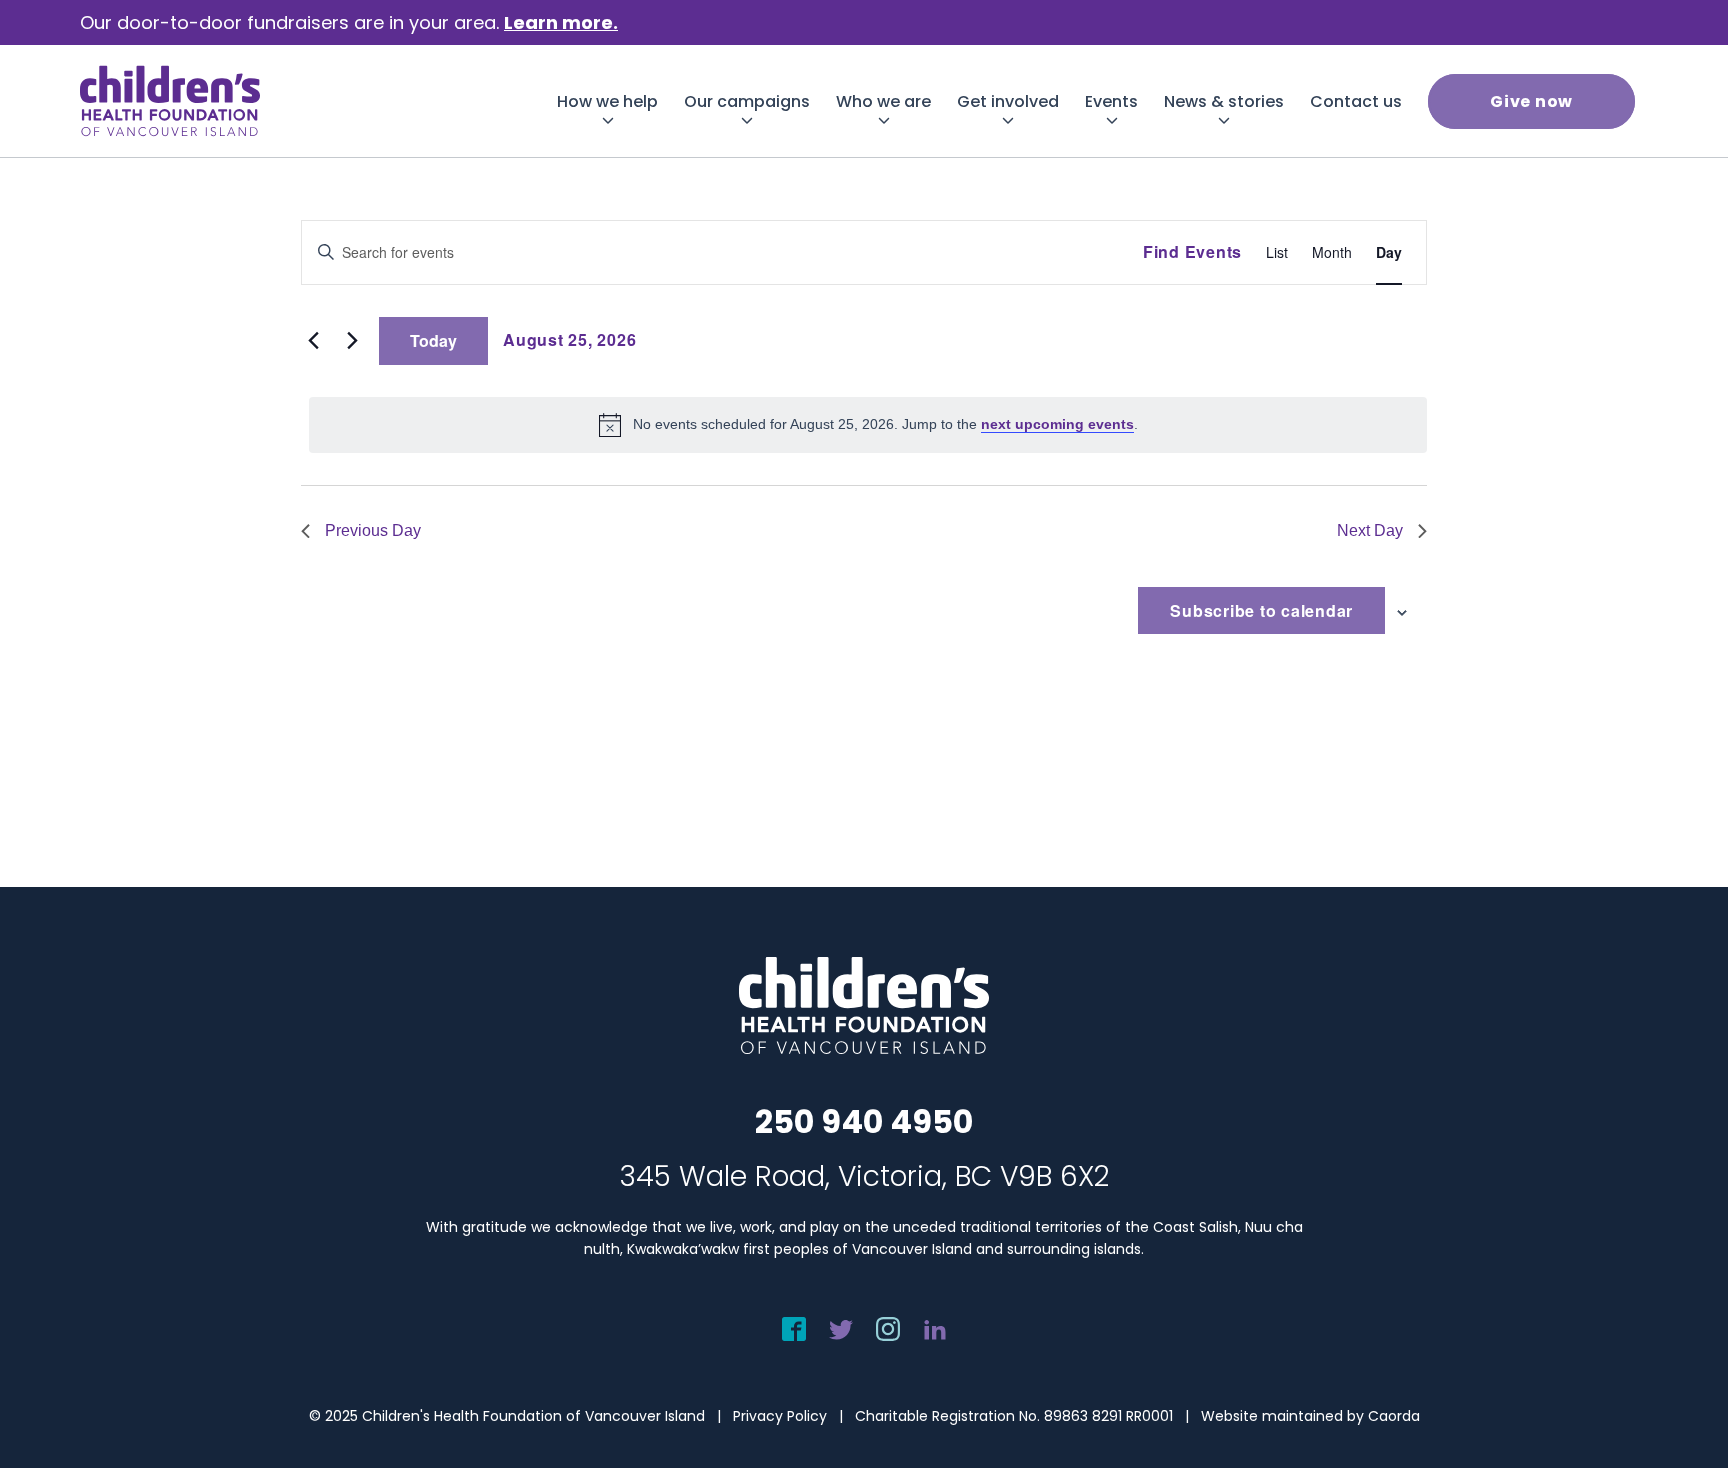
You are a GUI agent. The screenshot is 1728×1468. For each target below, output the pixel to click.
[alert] (868, 425)
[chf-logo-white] (170, 101)
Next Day (1370, 530)
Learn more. (561, 22)
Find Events (1192, 251)
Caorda (1394, 1416)
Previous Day (373, 530)
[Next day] (352, 341)
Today (433, 340)
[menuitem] (607, 101)
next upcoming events (1057, 424)
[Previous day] (313, 341)
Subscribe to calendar (1261, 610)
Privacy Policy (780, 1416)
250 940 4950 (864, 1121)
